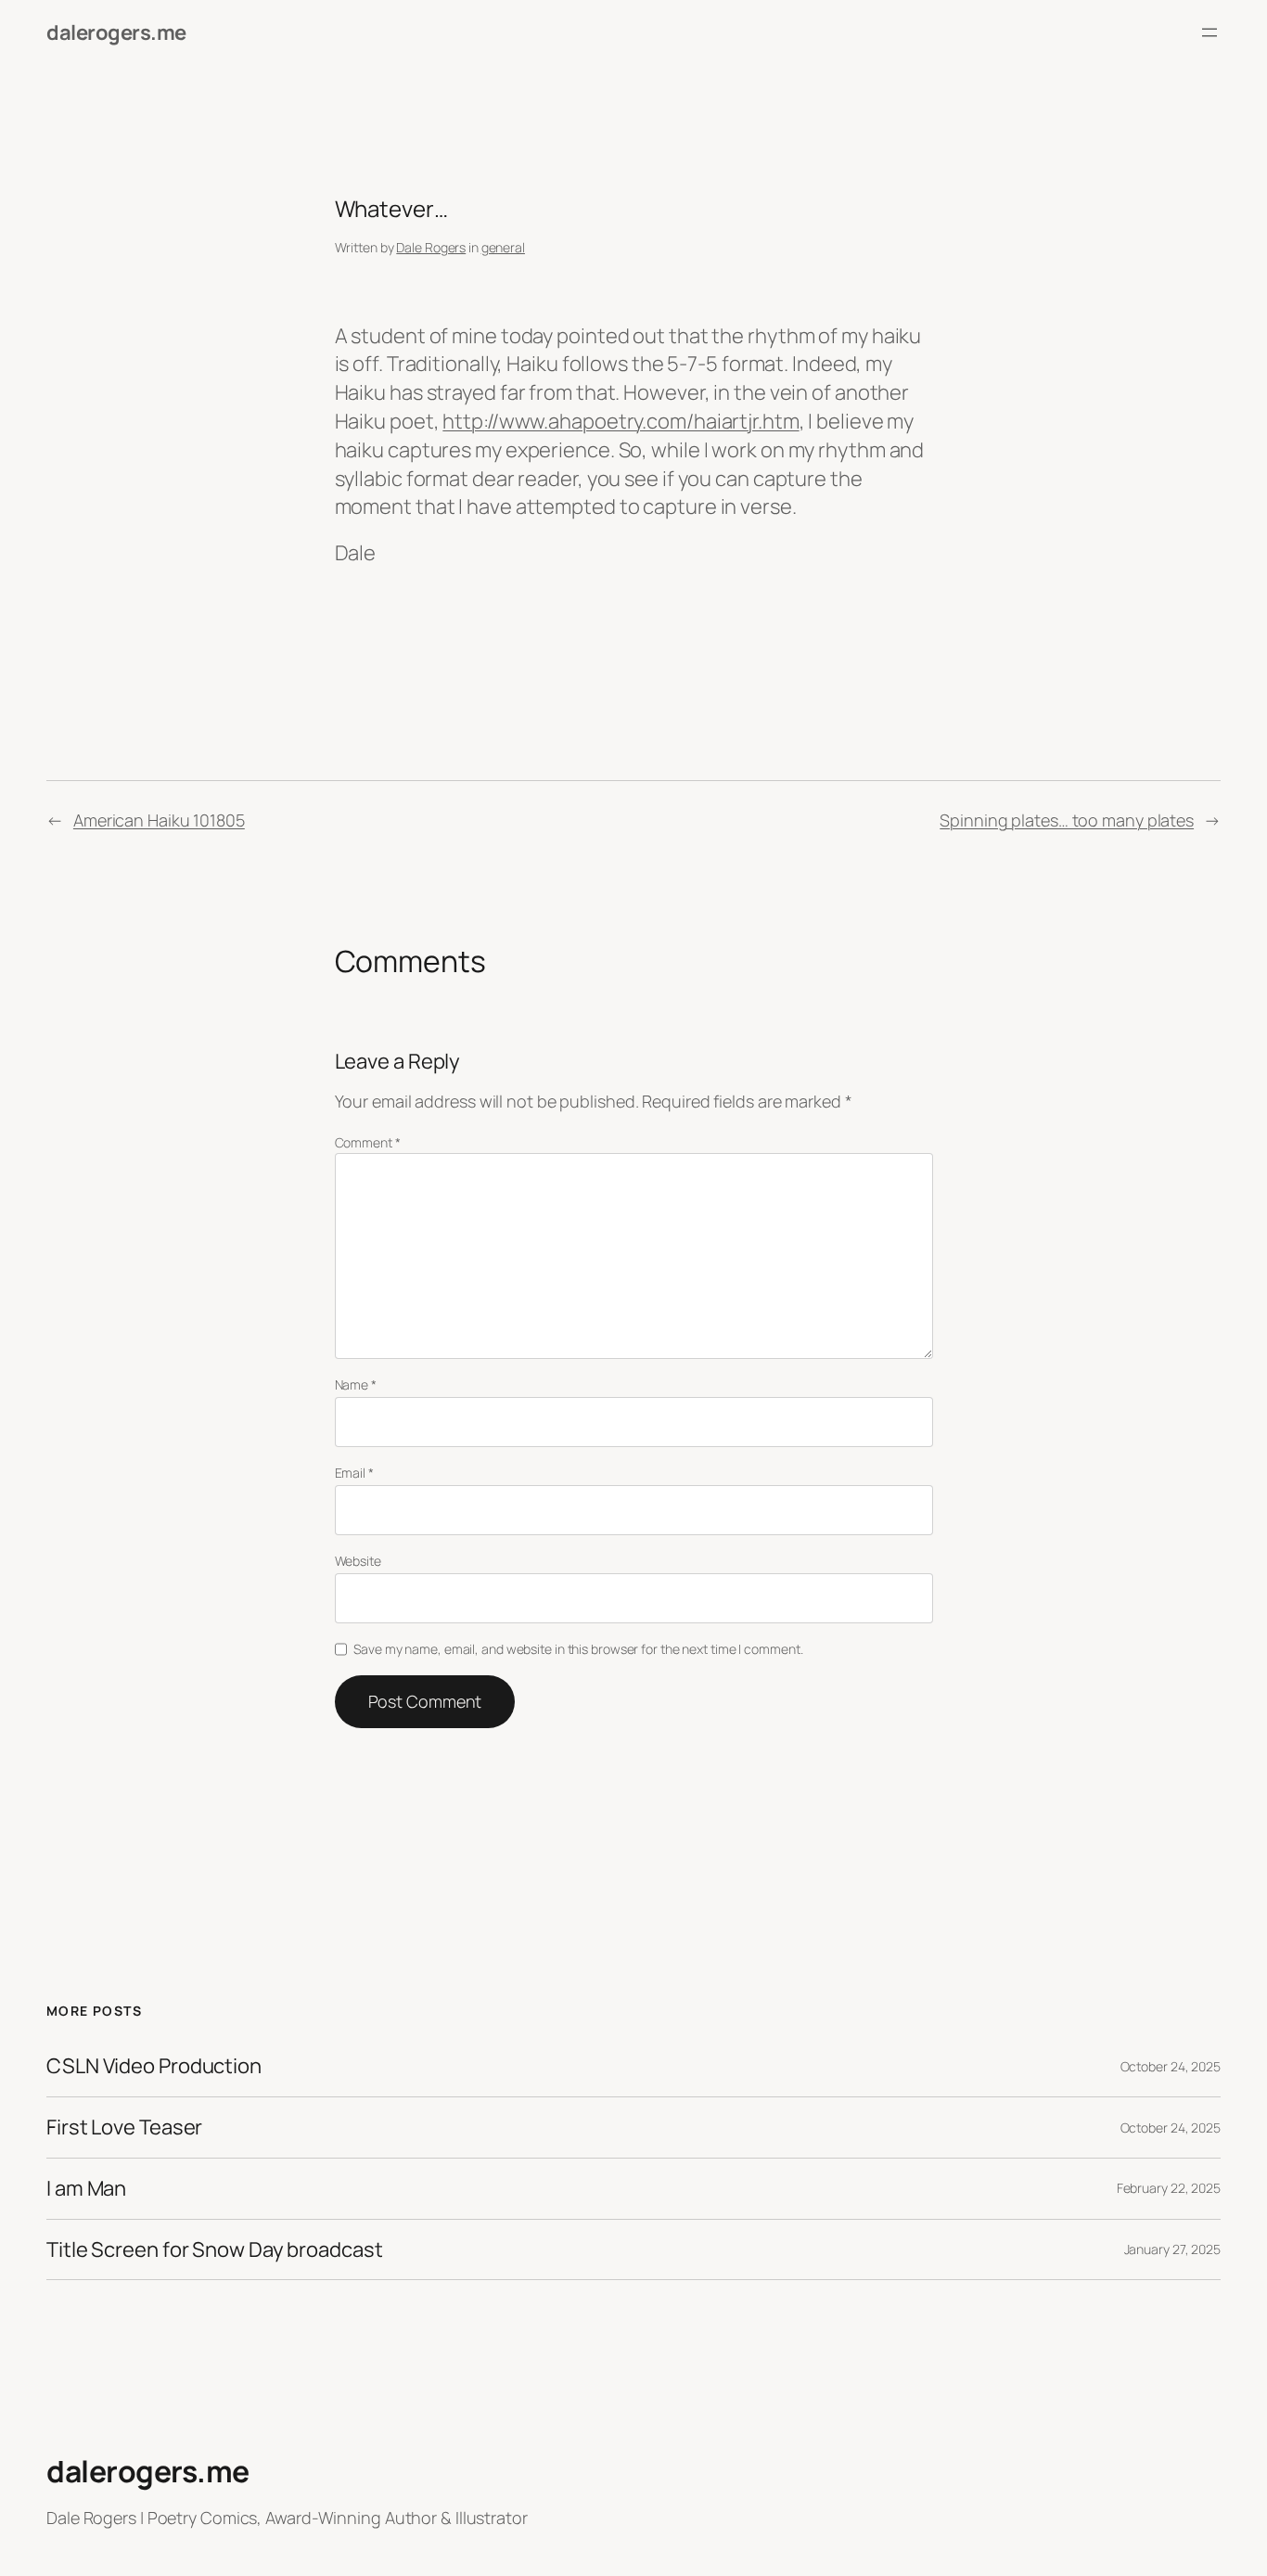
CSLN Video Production (154, 2066)
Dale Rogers (431, 247)
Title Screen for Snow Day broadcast (215, 2250)
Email (354, 1473)
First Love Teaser (124, 2127)
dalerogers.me (116, 32)
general (503, 247)
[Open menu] (1209, 32)
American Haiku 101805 (159, 820)
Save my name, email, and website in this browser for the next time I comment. (578, 1649)
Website (358, 1561)
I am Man (86, 2189)
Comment (368, 1142)
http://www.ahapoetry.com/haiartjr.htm (621, 421)
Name (356, 1384)
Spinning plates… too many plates (1067, 820)
